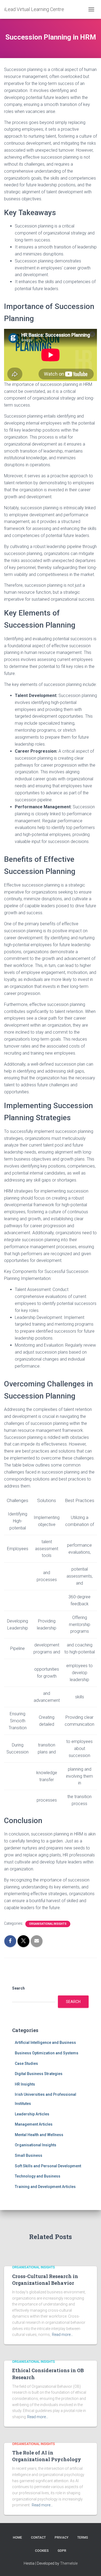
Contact (38, 2538)
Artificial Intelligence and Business (45, 2043)
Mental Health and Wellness (39, 2135)
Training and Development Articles (45, 2187)
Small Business (29, 2155)
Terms (83, 2538)
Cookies (42, 2551)
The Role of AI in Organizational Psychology (47, 2456)
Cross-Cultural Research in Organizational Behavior (45, 2280)
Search (18, 1988)
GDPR (62, 2551)
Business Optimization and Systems (47, 2053)
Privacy (62, 2538)
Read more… (62, 2335)
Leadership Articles (32, 2114)
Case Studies (26, 2063)
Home (18, 2538)
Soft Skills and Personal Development (48, 2166)
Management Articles (34, 2124)
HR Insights (25, 2084)
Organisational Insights (48, 1924)
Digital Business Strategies (39, 2074)
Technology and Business (38, 2176)
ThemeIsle (69, 2563)
